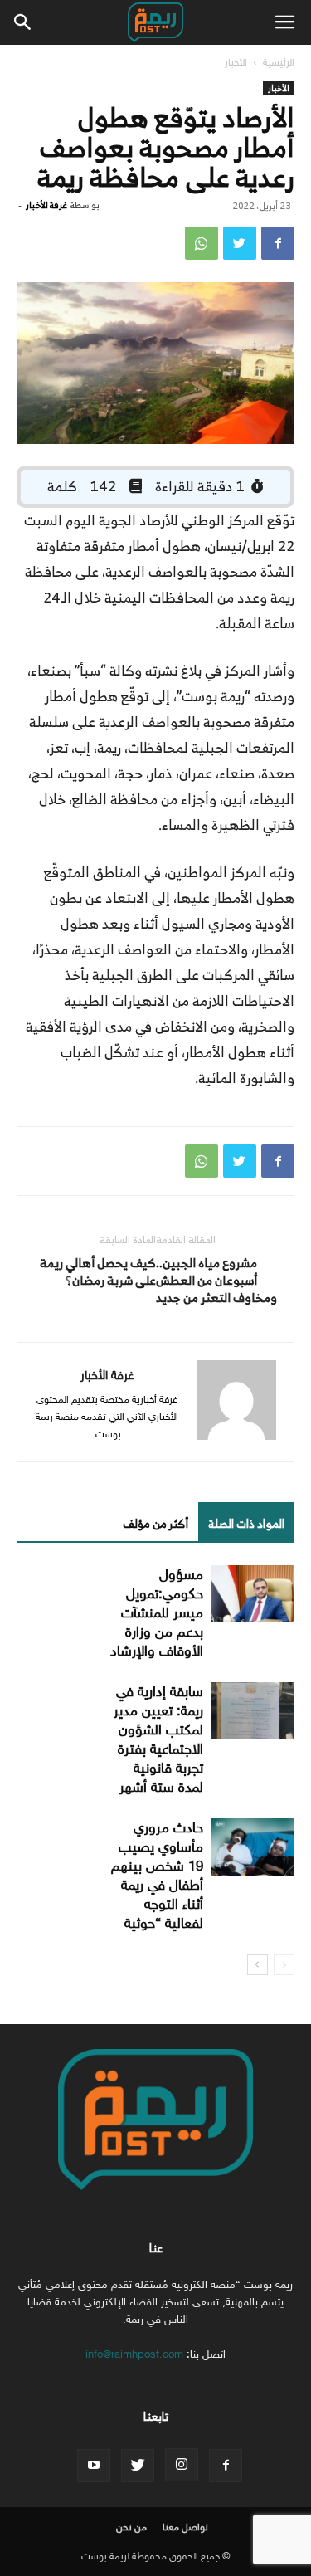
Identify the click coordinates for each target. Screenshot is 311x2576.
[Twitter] (240, 243)
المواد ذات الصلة (246, 1523)
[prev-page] (284, 1965)
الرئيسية (279, 62)
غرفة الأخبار (46, 205)
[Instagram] (182, 2465)
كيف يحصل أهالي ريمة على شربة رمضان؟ (98, 1271)
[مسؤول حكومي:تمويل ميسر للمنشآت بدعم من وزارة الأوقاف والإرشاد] (253, 1594)
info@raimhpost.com (134, 2354)
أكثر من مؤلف (155, 1523)
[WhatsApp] (202, 243)
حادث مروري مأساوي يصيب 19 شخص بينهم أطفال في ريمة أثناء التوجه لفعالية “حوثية (157, 1876)
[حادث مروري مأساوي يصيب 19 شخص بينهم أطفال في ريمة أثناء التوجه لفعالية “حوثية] (253, 1847)
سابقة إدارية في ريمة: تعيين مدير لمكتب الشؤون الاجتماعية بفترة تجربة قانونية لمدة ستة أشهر (158, 1739)
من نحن (131, 2527)
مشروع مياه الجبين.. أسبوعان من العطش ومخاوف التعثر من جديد (216, 1280)
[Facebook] (278, 243)
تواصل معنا (185, 2527)
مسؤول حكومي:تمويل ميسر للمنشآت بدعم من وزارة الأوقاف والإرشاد (157, 1613)
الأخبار (236, 62)
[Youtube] (94, 2466)
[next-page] (258, 1965)
